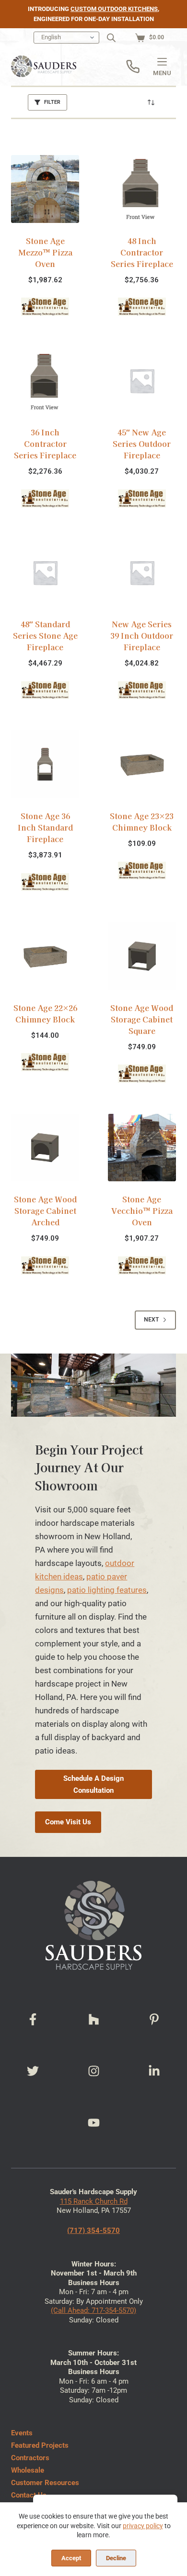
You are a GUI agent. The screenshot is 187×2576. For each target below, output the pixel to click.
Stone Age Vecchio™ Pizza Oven (142, 1210)
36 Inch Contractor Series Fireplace (45, 444)
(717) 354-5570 (93, 2231)
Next (151, 1320)
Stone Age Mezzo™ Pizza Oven (45, 252)
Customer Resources (45, 2483)
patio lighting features (107, 1590)
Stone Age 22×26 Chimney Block (45, 1013)
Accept (71, 2558)
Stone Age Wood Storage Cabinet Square (142, 1019)
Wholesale (28, 2470)
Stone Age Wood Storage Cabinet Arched (45, 1210)
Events (22, 2433)
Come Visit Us (68, 1822)
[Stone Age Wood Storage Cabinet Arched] (45, 1148)
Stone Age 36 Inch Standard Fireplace (45, 827)
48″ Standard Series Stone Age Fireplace (45, 635)
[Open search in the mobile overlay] (111, 38)
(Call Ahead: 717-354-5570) (93, 2310)
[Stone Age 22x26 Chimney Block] (45, 956)
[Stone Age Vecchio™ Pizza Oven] (142, 1148)
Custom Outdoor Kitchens (114, 9)
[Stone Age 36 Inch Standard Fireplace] (45, 764)
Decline (116, 2558)
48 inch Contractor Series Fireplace (142, 252)
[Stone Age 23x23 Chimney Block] (142, 764)
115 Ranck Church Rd (94, 2201)
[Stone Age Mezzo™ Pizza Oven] (45, 189)
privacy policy (143, 2526)
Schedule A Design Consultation (93, 1784)
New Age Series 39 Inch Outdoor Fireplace (142, 635)
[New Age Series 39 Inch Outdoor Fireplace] (142, 573)
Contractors (30, 2458)
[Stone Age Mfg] (45, 306)
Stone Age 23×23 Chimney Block (142, 822)
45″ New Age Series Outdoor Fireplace (142, 444)
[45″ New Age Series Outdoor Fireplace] (142, 381)
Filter (52, 102)
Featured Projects (40, 2445)
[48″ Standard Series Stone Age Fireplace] (45, 573)
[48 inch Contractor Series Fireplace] (142, 189)
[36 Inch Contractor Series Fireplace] (45, 381)
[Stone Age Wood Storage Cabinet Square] (142, 956)
